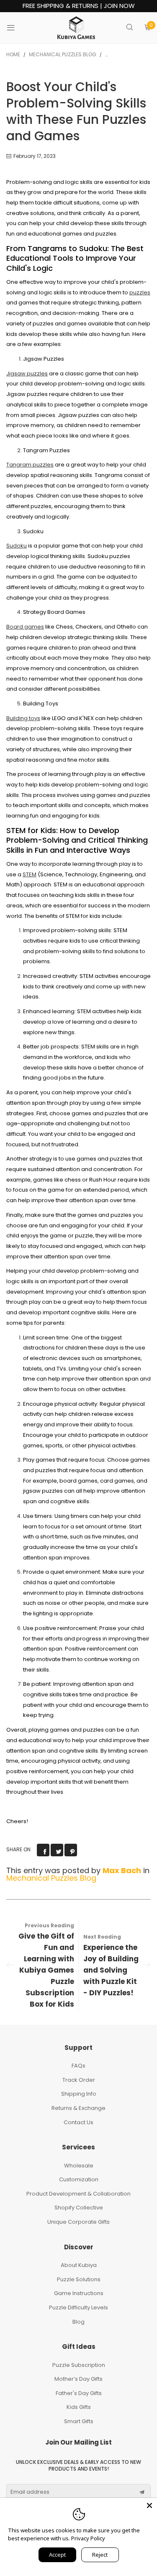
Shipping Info (79, 2094)
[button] (142, 2492)
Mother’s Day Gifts (78, 2379)
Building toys (23, 718)
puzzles (140, 292)
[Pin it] (71, 1850)
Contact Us (78, 2122)
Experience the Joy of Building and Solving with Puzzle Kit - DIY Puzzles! (111, 1970)
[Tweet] (57, 1850)
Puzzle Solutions (79, 2279)
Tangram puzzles (30, 465)
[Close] (149, 2505)
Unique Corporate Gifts (78, 2222)
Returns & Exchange (78, 2108)
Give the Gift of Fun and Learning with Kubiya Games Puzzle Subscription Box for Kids (46, 1970)
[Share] (43, 1850)
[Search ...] (130, 28)
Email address (30, 2492)
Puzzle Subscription (79, 2365)
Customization (79, 2179)
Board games (25, 627)
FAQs (78, 2066)
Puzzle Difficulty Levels (78, 2307)
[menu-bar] (16, 28)
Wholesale (79, 2166)
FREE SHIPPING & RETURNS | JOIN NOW (79, 6)
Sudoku (17, 546)
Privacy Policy (88, 2538)
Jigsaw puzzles (27, 373)
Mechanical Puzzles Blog (51, 1878)
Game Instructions (79, 2293)
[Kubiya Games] (76, 28)
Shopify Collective (79, 2208)
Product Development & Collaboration (78, 2194)
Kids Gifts (79, 2407)
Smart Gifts (79, 2421)
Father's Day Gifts (79, 2393)
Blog (78, 2322)
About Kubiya (79, 2265)
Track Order (79, 2080)
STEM (30, 874)
